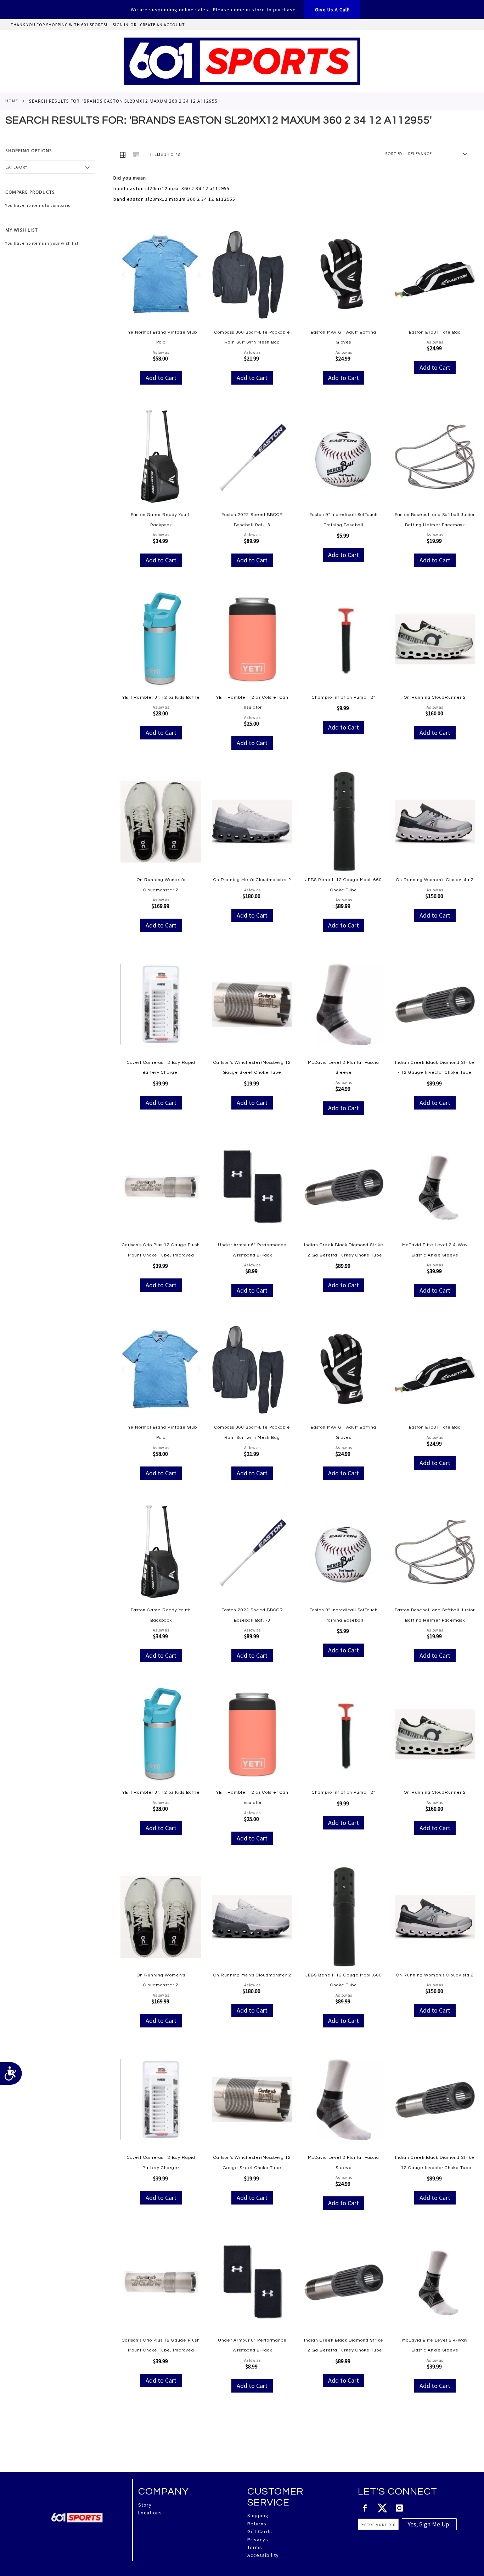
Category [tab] (16, 167)
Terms (255, 2547)
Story (145, 2505)
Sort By (394, 154)
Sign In (121, 25)
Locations (150, 2513)
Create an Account (162, 25)
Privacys (258, 2540)
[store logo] (242, 61)
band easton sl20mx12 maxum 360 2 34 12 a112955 (174, 199)
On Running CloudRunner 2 (435, 697)
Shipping (258, 2515)
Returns (257, 2524)
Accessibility (263, 2555)
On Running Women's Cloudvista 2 (435, 880)
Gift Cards (260, 2531)
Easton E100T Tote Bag (435, 332)
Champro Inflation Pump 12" (344, 697)
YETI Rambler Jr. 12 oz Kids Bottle (161, 697)
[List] (136, 154)
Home (12, 101)
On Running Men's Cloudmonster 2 (252, 880)
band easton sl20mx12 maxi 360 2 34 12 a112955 (171, 188)
